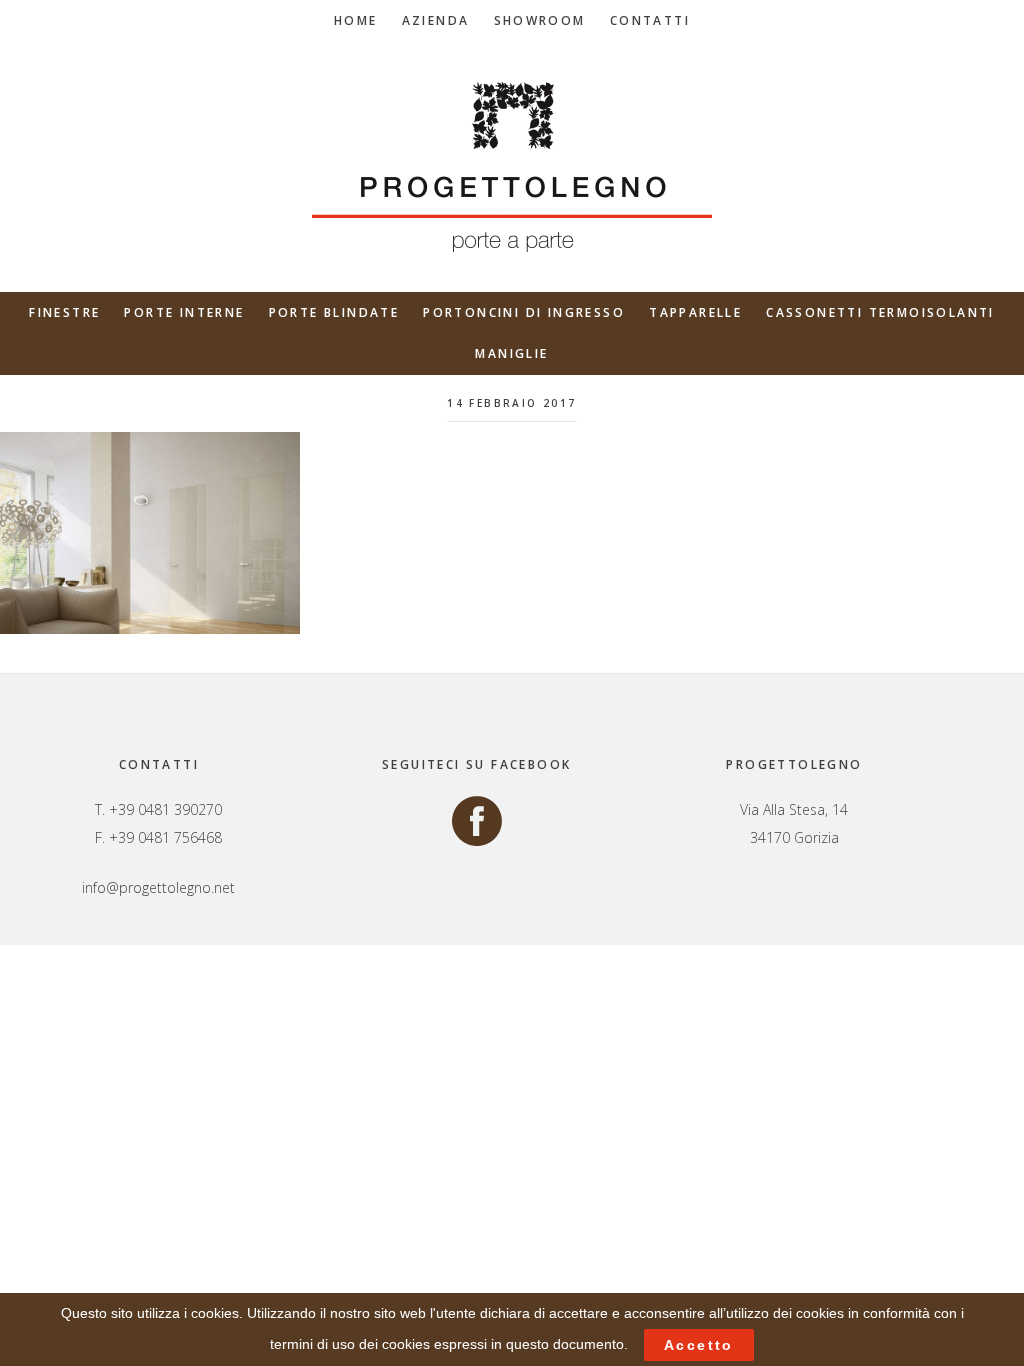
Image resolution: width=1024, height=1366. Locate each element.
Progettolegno (512, 167)
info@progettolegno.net (158, 887)
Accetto (699, 1345)
